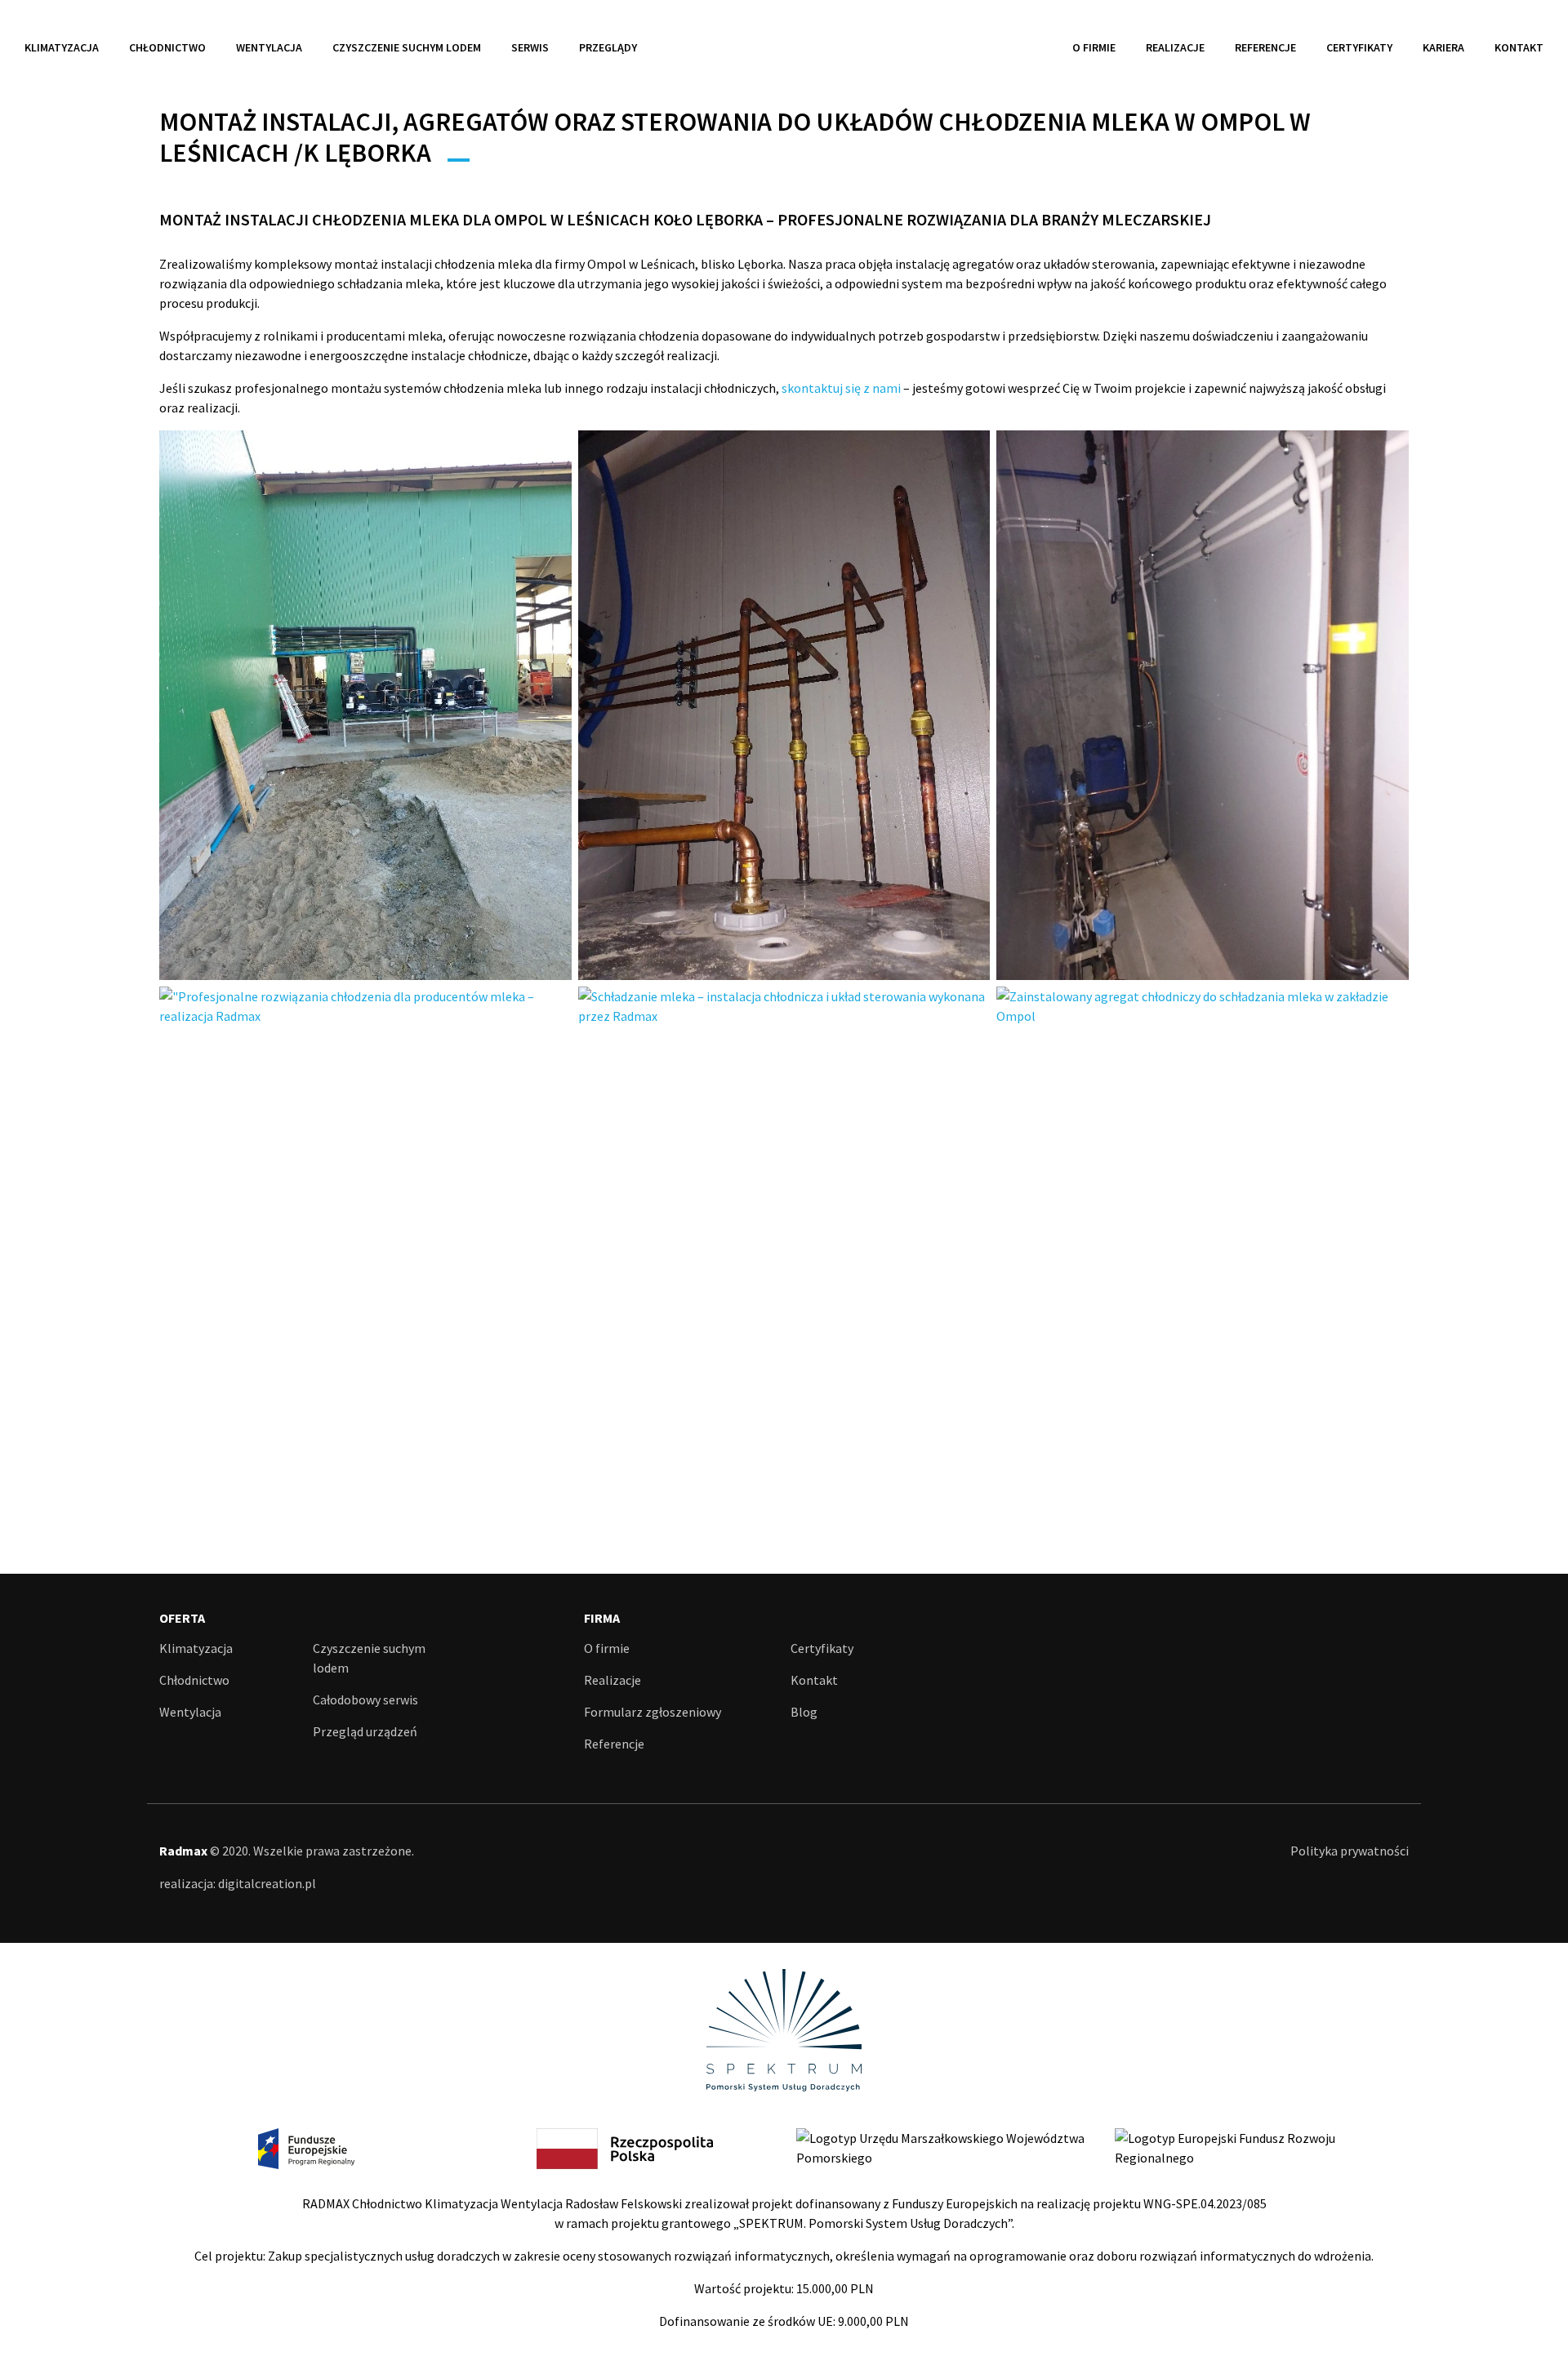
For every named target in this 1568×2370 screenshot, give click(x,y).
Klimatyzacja (62, 47)
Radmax (784, 47)
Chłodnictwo (167, 47)
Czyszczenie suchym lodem (407, 47)
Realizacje (1175, 47)
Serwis (530, 47)
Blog (804, 1712)
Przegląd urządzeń (365, 1731)
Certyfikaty (1359, 47)
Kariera (1443, 47)
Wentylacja (269, 47)
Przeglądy (608, 47)
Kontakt (1519, 47)
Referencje (1265, 47)
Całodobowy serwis (365, 1700)
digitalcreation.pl (267, 1883)
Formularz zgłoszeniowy (653, 1712)
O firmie (1094, 47)
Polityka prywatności (1350, 1851)
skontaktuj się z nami (841, 388)
